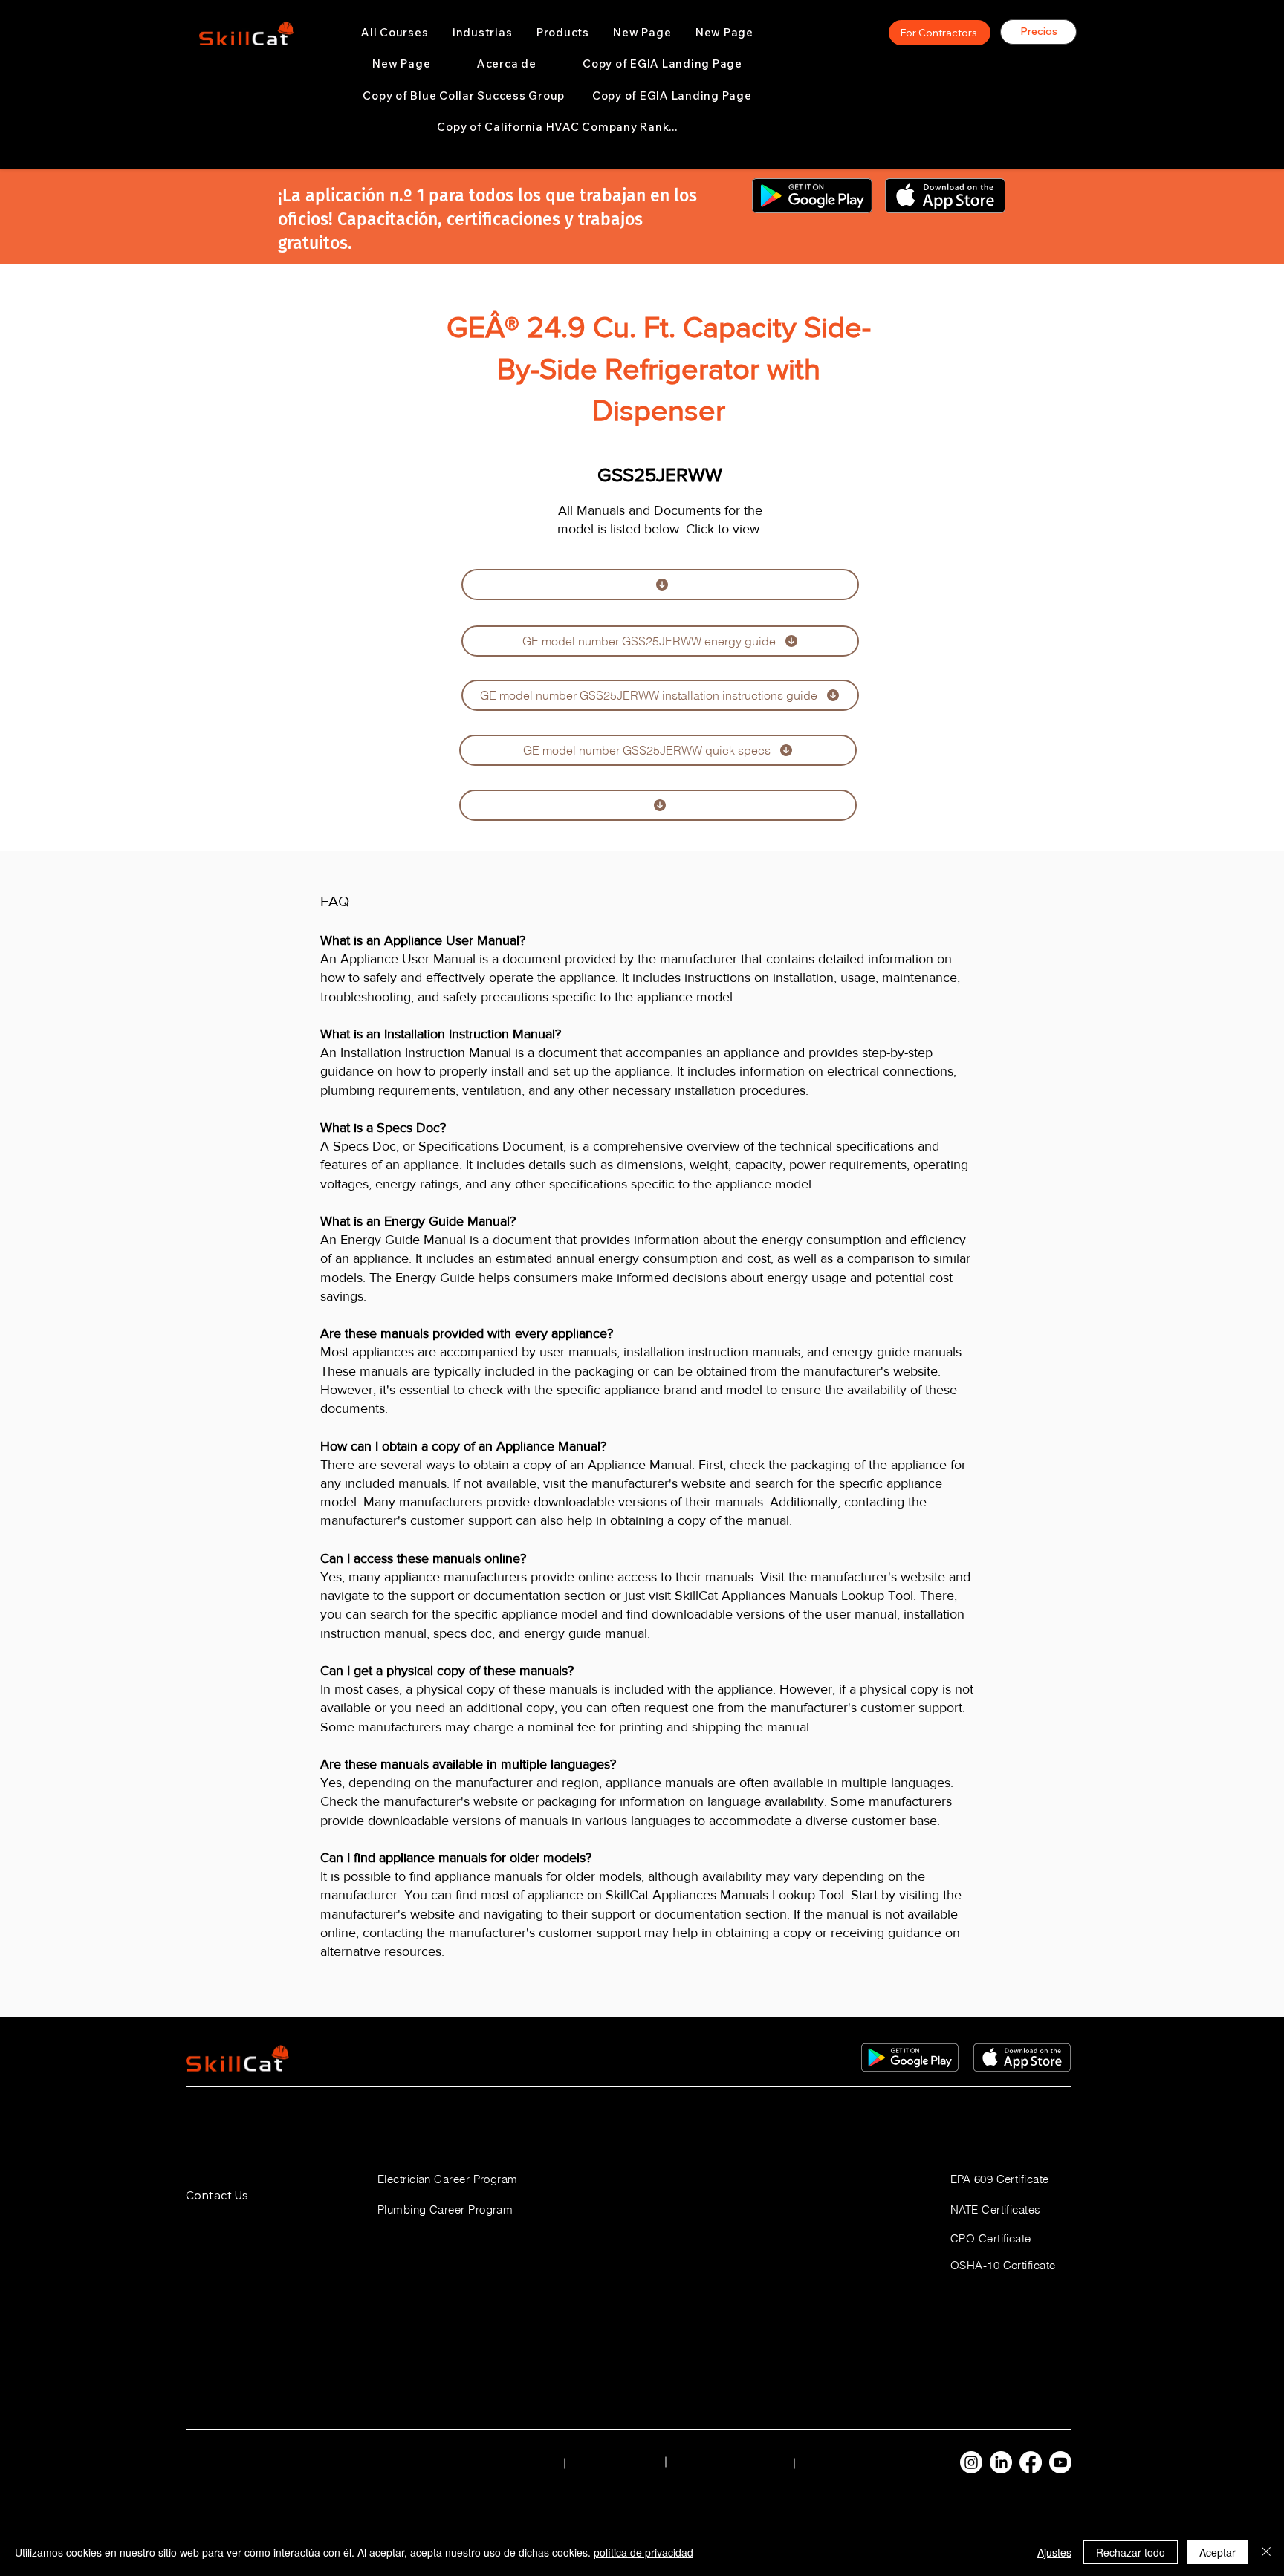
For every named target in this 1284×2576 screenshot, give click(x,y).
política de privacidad (643, 2552)
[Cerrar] (1266, 2552)
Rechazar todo (1131, 2552)
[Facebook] (1031, 2462)
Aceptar (1217, 2552)
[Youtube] (1060, 2462)
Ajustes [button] (1054, 2552)
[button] (483, 33)
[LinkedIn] (1001, 2462)
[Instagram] (971, 2462)
